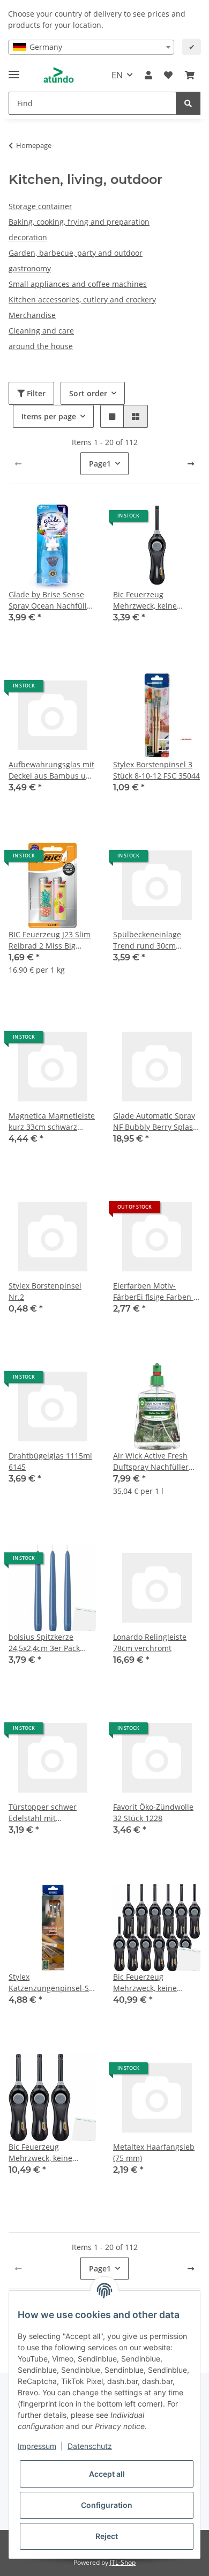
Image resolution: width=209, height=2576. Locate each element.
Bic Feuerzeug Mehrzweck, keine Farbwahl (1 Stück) (146, 600)
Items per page (49, 416)
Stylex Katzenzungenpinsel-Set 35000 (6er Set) (52, 1983)
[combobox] (91, 47)
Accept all (107, 2474)
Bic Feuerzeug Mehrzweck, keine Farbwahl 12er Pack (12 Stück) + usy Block (154, 1983)
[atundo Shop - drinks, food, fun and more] (59, 75)
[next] (191, 464)
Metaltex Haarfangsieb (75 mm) (154, 2152)
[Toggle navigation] (14, 70)
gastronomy (30, 268)
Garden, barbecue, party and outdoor (76, 253)
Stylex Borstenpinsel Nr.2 (45, 1291)
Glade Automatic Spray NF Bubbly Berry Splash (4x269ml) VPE (155, 1122)
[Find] (188, 103)
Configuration (107, 2505)
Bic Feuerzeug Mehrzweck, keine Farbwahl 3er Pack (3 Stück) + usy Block (46, 2153)
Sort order (88, 393)
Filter (35, 393)
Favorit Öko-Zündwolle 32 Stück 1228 (153, 1812)
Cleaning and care (41, 331)
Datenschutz (90, 2446)
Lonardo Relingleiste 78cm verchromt (150, 1642)
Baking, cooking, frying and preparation (79, 222)
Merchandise (32, 315)
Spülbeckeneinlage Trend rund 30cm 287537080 (147, 940)
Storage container (40, 206)
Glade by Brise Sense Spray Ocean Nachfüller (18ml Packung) (51, 600)
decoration (28, 237)
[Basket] (190, 75)
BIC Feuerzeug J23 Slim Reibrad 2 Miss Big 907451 (50, 940)
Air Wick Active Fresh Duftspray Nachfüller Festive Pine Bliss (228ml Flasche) (157, 1461)
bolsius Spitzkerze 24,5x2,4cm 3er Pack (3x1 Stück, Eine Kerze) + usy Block (52, 1643)
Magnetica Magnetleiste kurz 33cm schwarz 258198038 (52, 1122)
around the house (41, 346)
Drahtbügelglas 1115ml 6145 (50, 1461)
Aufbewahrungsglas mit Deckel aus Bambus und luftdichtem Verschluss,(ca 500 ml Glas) (52, 770)
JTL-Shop (123, 2562)
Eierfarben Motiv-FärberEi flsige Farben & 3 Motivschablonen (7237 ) (156, 1291)
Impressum (37, 2446)
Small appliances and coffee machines (78, 284)
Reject (107, 2536)
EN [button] (117, 75)
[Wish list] (168, 75)
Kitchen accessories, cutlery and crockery (82, 299)
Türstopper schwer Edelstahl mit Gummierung (43, 1813)
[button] (148, 75)
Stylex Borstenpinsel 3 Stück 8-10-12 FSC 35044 (156, 770)
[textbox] (91, 47)
